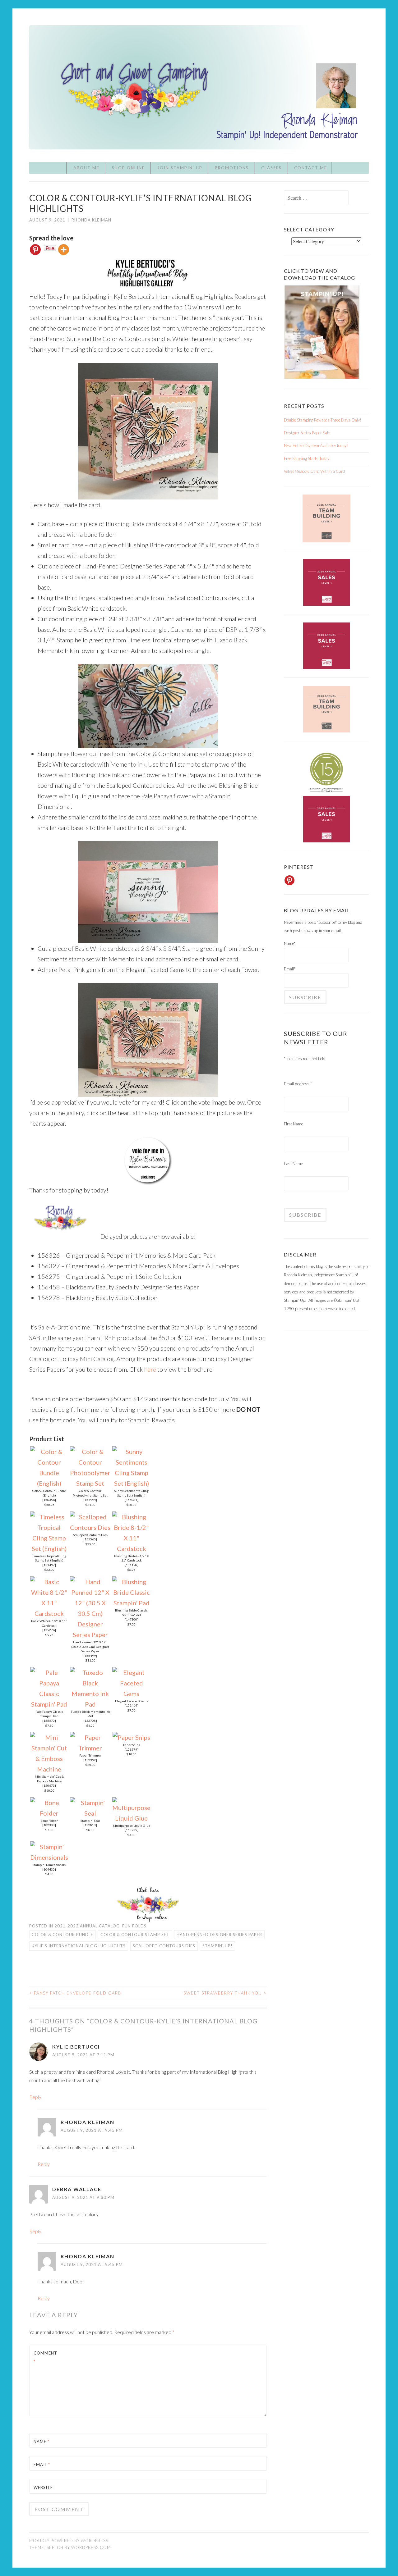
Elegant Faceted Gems (132, 1701)
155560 (90, 1539)
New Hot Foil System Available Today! (316, 445)
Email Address (298, 1084)
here (150, 1369)
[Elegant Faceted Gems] (131, 1694)
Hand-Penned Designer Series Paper (219, 1935)
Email (42, 2464)
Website (43, 2487)
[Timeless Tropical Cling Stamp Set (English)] (49, 1548)
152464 (132, 1705)
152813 (90, 1825)
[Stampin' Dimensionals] (49, 1857)
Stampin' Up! (218, 1946)
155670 (49, 1721)
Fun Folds (134, 1926)
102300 (49, 1825)
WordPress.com (91, 2547)
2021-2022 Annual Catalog (87, 1926)
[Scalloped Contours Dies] (90, 1527)
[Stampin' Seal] (90, 1813)
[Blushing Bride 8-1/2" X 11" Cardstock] (131, 1548)
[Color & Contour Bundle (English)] (49, 1483)
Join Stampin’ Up (180, 168)
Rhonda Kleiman (91, 220)
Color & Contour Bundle (62, 1935)
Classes (271, 168)
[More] (64, 250)
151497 (49, 1565)
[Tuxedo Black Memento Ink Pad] (90, 1704)
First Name (294, 1124)
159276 (49, 1630)
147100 (132, 1619)
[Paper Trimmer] (90, 1748)
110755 (132, 1830)
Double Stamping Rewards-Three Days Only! (323, 420)
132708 (90, 1721)
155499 (90, 1656)
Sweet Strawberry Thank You (225, 1993)
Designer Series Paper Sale (307, 433)
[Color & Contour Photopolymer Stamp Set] (90, 1483)
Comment (45, 2357)
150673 (49, 1785)
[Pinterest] (35, 250)
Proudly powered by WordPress (69, 2541)
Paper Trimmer (90, 1755)
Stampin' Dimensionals (49, 1865)
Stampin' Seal (90, 1821)
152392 (90, 1760)
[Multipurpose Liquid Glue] (131, 1818)
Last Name (293, 1164)
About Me (86, 168)
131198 (132, 1565)
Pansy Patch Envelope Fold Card (76, 1993)
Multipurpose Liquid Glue (132, 1826)
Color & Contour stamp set (135, 1935)
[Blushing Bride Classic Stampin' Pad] (131, 1603)
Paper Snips (132, 1745)
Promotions (232, 168)
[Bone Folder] (49, 1813)
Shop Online (128, 168)
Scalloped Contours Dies (90, 1535)
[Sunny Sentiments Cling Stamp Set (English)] (131, 1483)
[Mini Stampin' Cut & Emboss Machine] (49, 1769)
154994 (90, 1500)
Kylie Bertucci (76, 2047)
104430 (49, 1869)
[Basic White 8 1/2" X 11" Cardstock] (49, 1613)
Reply (35, 2097)
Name (42, 2442)
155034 (132, 1500)
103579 (132, 1749)
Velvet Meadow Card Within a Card (314, 471)
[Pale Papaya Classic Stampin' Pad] (49, 1704)
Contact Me (311, 168)
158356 (49, 1500)
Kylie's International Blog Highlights (79, 1946)
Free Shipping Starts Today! (307, 458)
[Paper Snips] (131, 1737)
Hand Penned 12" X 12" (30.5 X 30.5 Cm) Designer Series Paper (90, 1646)
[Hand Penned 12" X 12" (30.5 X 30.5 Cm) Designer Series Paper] (90, 1635)
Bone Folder (49, 1821)
